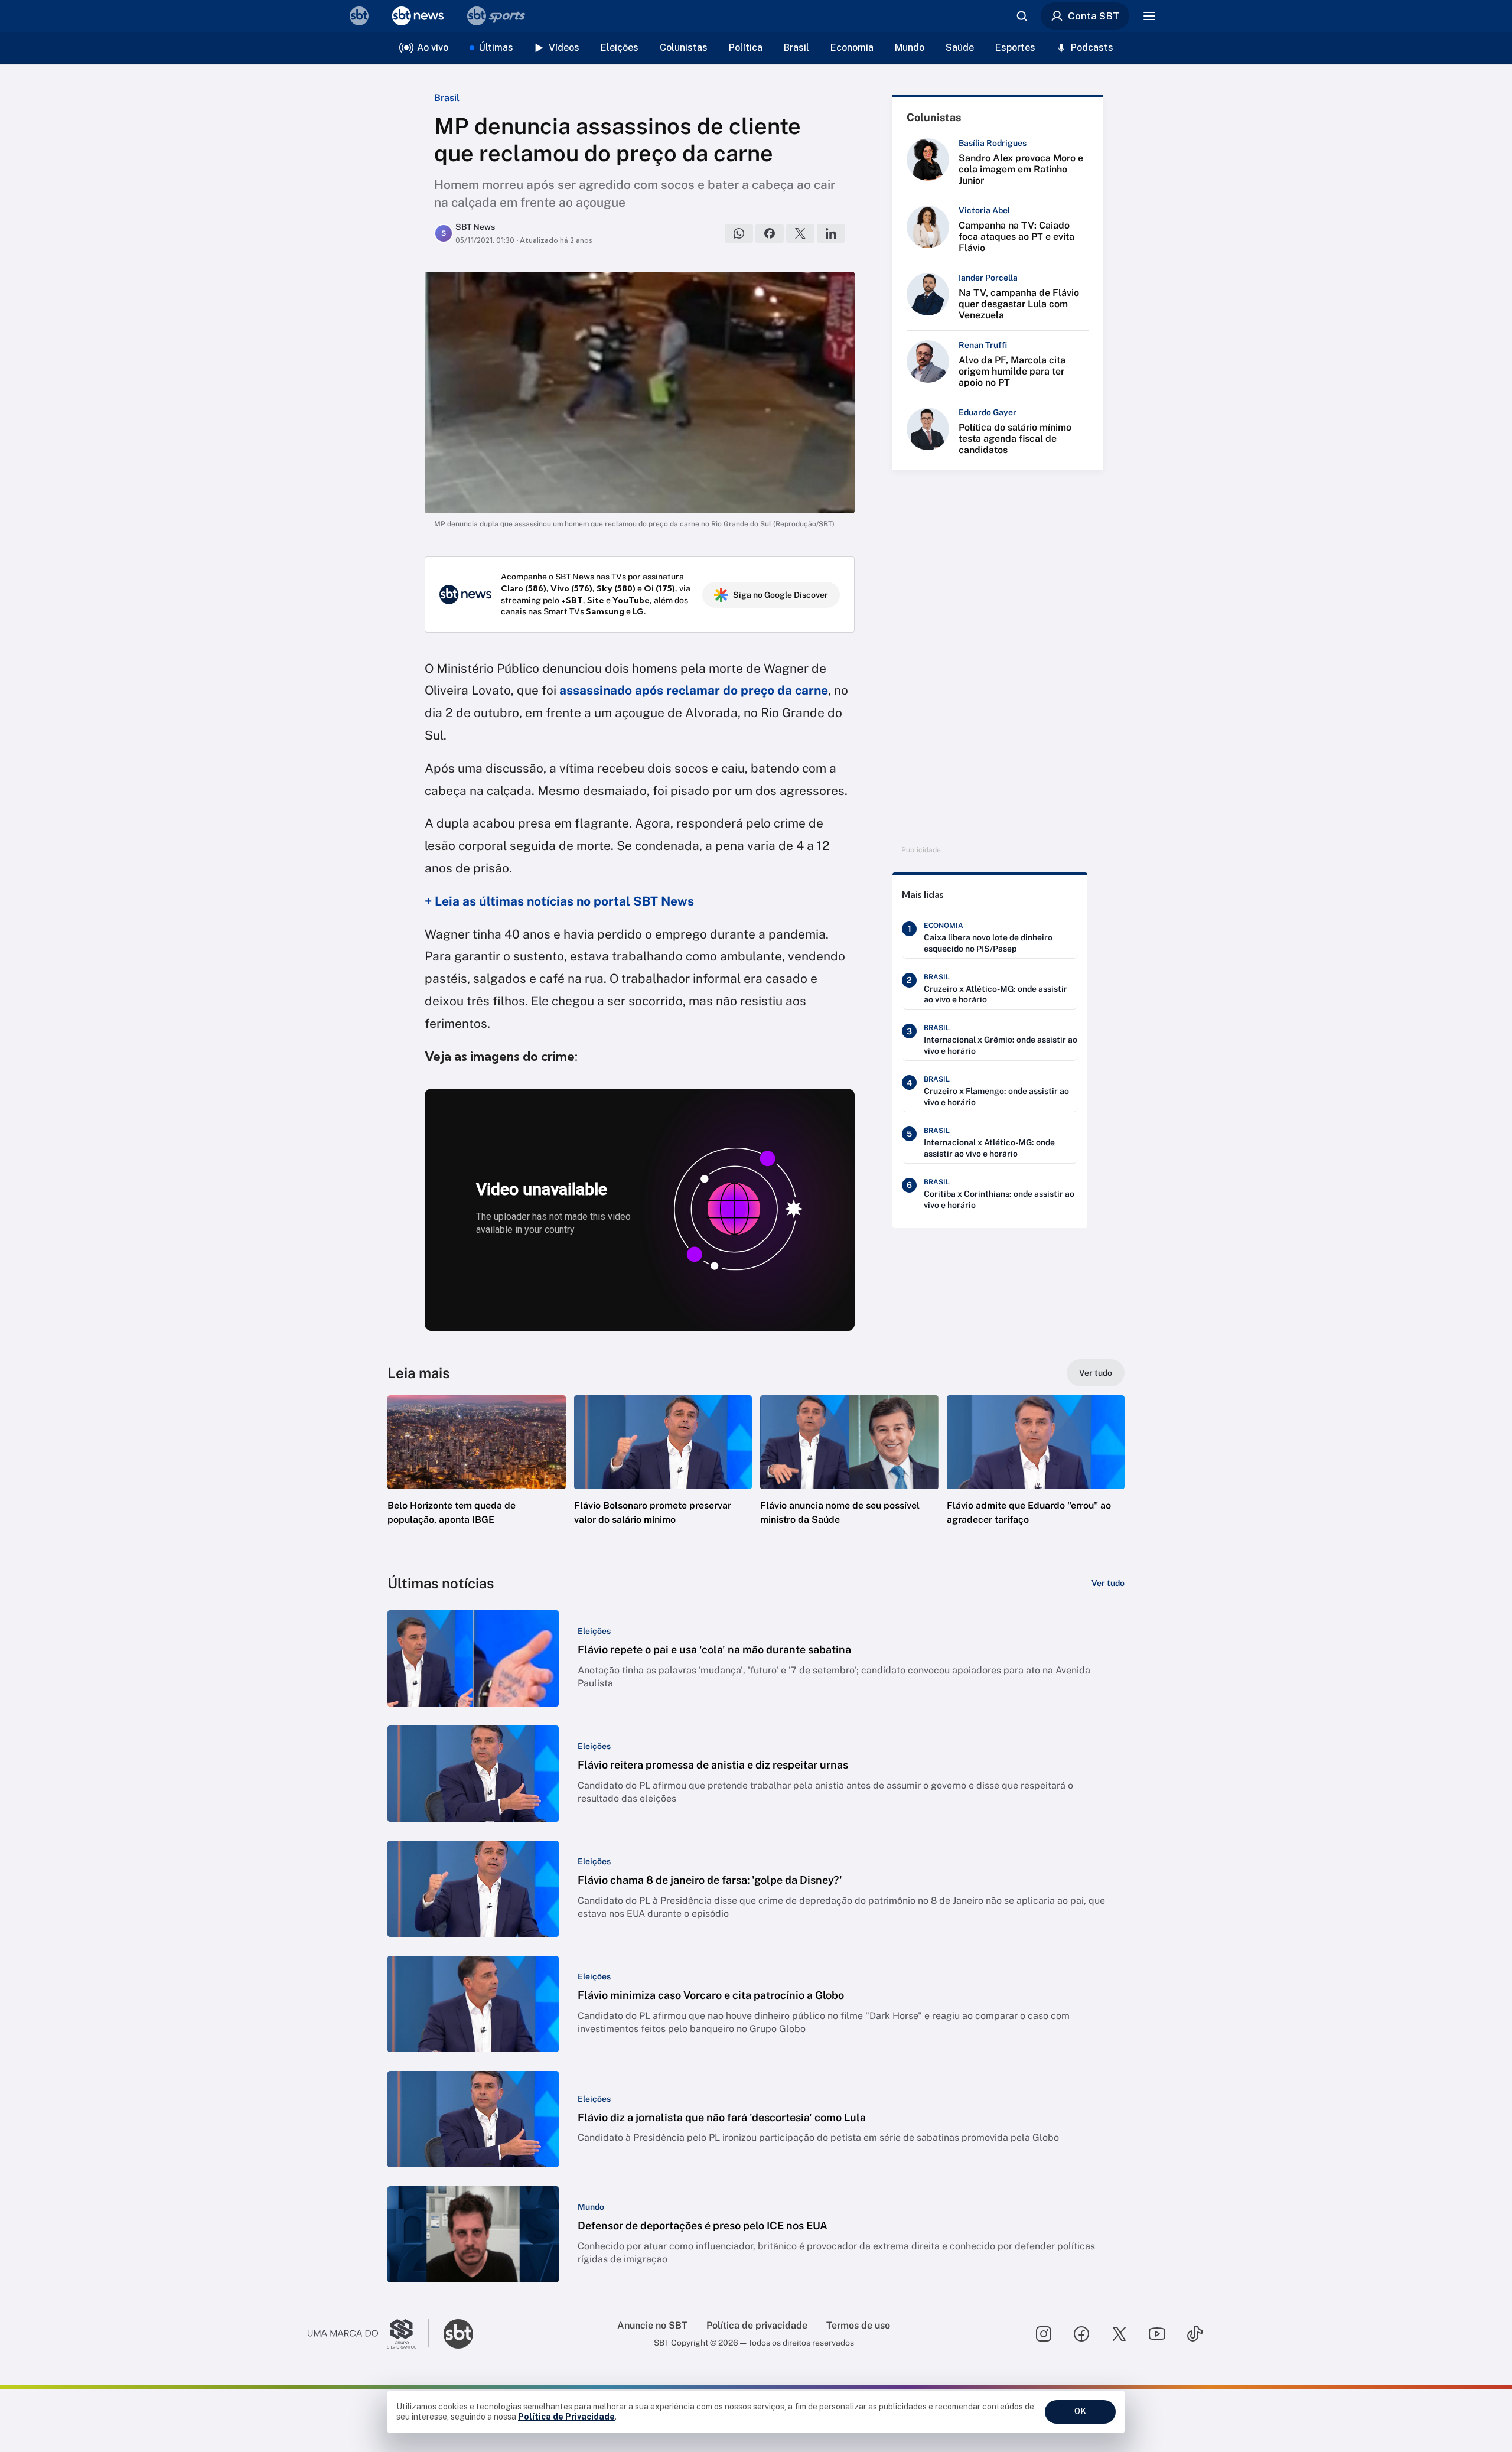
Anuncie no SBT (652, 2325)
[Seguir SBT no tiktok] (1195, 2334)
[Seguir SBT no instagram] (1044, 2334)
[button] (477, 1478)
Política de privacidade (757, 2325)
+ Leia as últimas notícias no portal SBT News (559, 901)
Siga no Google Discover (781, 595)
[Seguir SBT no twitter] (1119, 2334)
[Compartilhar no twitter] (800, 233)
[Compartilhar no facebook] (770, 233)
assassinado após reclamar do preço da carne (694, 690)
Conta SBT (1094, 16)
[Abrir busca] (1022, 16)
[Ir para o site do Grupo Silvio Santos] (369, 2334)
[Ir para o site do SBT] (458, 2334)
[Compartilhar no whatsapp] (739, 233)
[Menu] (1149, 16)
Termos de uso (858, 2325)
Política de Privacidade (566, 2417)
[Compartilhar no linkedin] (831, 233)
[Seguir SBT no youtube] (1157, 2334)
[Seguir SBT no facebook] (1081, 2334)
